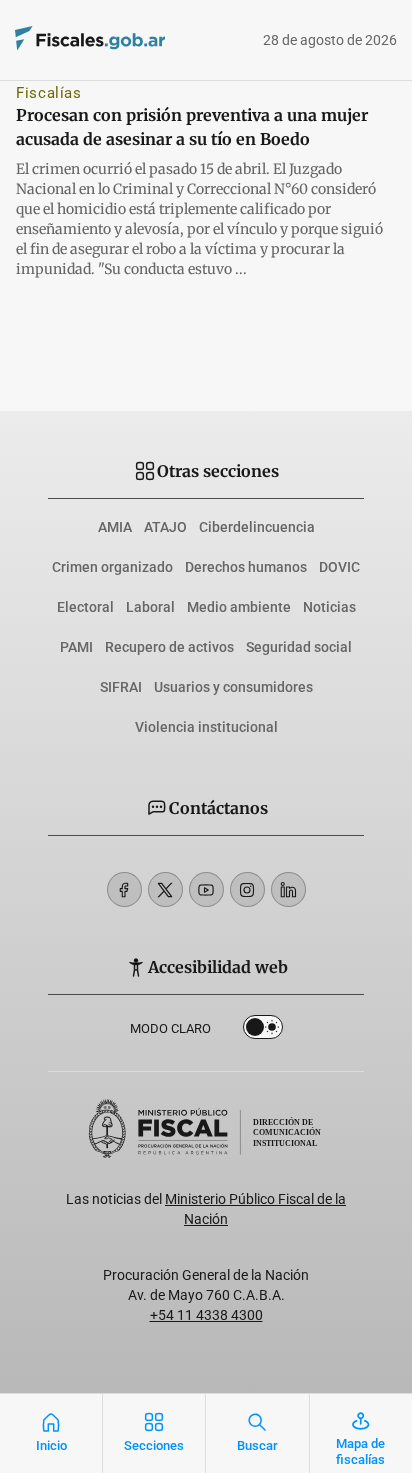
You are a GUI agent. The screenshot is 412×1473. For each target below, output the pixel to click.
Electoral (85, 607)
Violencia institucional (206, 727)
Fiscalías (49, 93)
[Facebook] (124, 889)
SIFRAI (121, 687)
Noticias (329, 607)
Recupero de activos (169, 647)
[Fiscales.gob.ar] (145, 40)
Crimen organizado (112, 567)
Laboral (150, 607)
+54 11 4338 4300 (206, 1315)
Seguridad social (299, 647)
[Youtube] (206, 889)
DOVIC (339, 567)
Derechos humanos (246, 567)
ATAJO (165, 527)
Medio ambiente (239, 607)
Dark (263, 1031)
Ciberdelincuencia (257, 527)
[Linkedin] (288, 889)
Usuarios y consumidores (233, 687)
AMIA (115, 527)
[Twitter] (165, 889)
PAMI (76, 647)
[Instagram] (247, 889)
